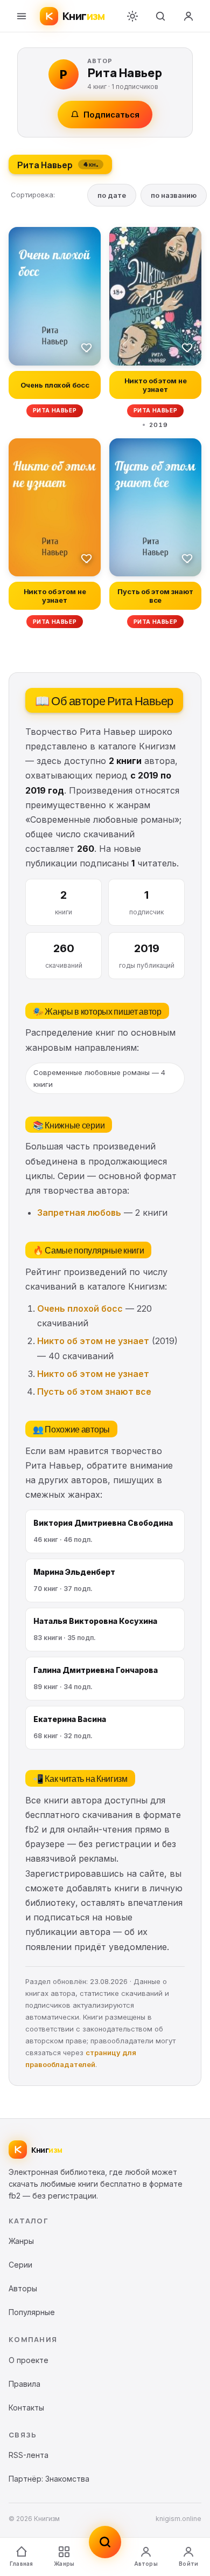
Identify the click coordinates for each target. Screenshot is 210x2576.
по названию (174, 195)
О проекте (29, 2360)
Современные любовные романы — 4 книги (99, 1078)
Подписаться (111, 115)
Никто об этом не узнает (93, 1341)
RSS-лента (29, 2455)
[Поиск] (160, 16)
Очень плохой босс (80, 1308)
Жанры (64, 2564)
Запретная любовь (79, 1213)
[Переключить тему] (132, 16)
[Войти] (188, 16)
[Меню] (22, 16)
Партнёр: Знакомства (49, 2479)
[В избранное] (87, 347)
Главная (21, 2564)
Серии (20, 2265)
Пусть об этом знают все (94, 1392)
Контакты (26, 2408)
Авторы (146, 2564)
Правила (24, 2384)
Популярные (32, 2312)
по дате (112, 195)
